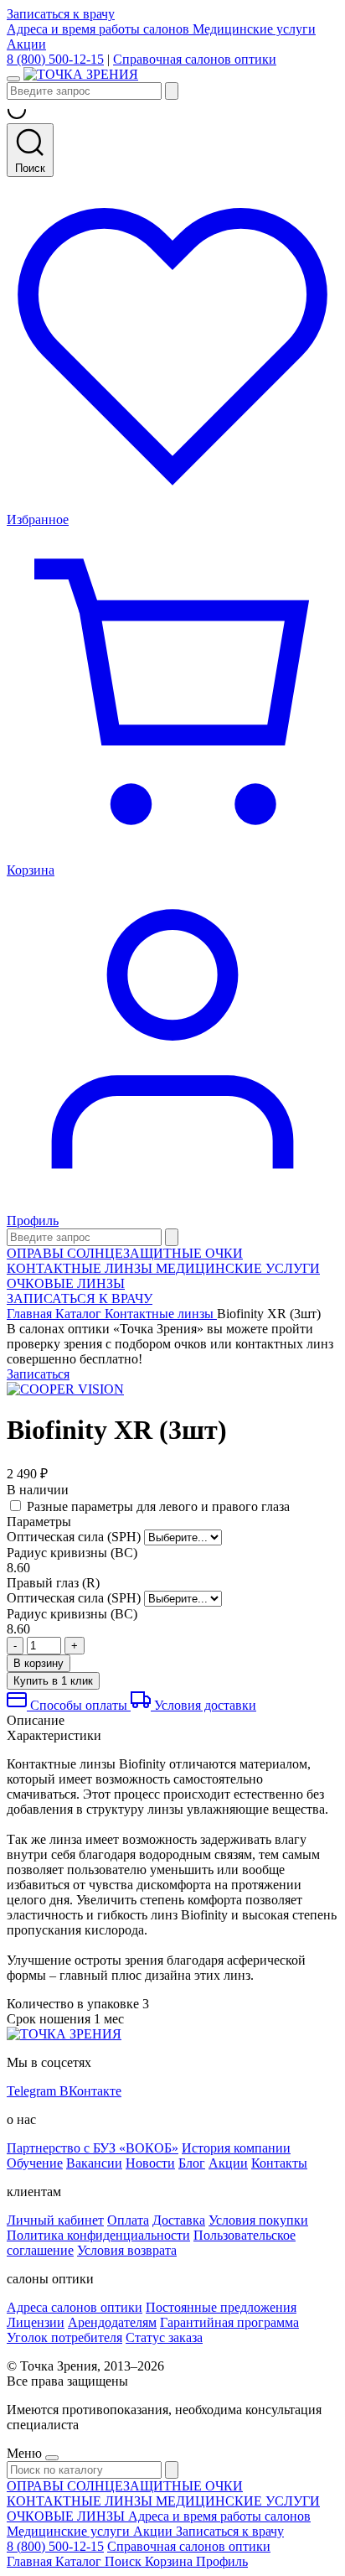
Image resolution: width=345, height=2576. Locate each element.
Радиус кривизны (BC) (72, 1553)
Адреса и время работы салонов (100, 29)
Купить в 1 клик (53, 1681)
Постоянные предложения (221, 2307)
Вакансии (94, 2163)
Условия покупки (258, 2220)
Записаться (38, 1374)
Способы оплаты (79, 1705)
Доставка (179, 2220)
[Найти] (172, 91)
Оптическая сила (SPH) (74, 1537)
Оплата (128, 2220)
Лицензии (36, 2322)
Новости (150, 2163)
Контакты (279, 2163)
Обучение (35, 2163)
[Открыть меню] (13, 79)
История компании (236, 2148)
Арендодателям (112, 2322)
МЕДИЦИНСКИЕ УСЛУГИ (238, 1268)
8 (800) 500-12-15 (55, 59)
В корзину (39, 1663)
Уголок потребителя (64, 2337)
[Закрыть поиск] (172, 1237)
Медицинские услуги (254, 29)
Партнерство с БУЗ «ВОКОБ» (93, 2148)
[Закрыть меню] (52, 2458)
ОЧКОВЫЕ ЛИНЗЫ (66, 1283)
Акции (26, 44)
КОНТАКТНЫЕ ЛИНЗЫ (81, 1268)
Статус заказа (164, 2337)
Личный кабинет (55, 2220)
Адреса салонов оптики (75, 2307)
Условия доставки (203, 1705)
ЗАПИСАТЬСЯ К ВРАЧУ (80, 1298)
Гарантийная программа (229, 2322)
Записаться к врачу (61, 14)
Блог (192, 2163)
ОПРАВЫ (37, 1253)
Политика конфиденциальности (98, 2235)
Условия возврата (127, 2250)
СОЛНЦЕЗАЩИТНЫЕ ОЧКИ (155, 1253)
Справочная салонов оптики (195, 59)
